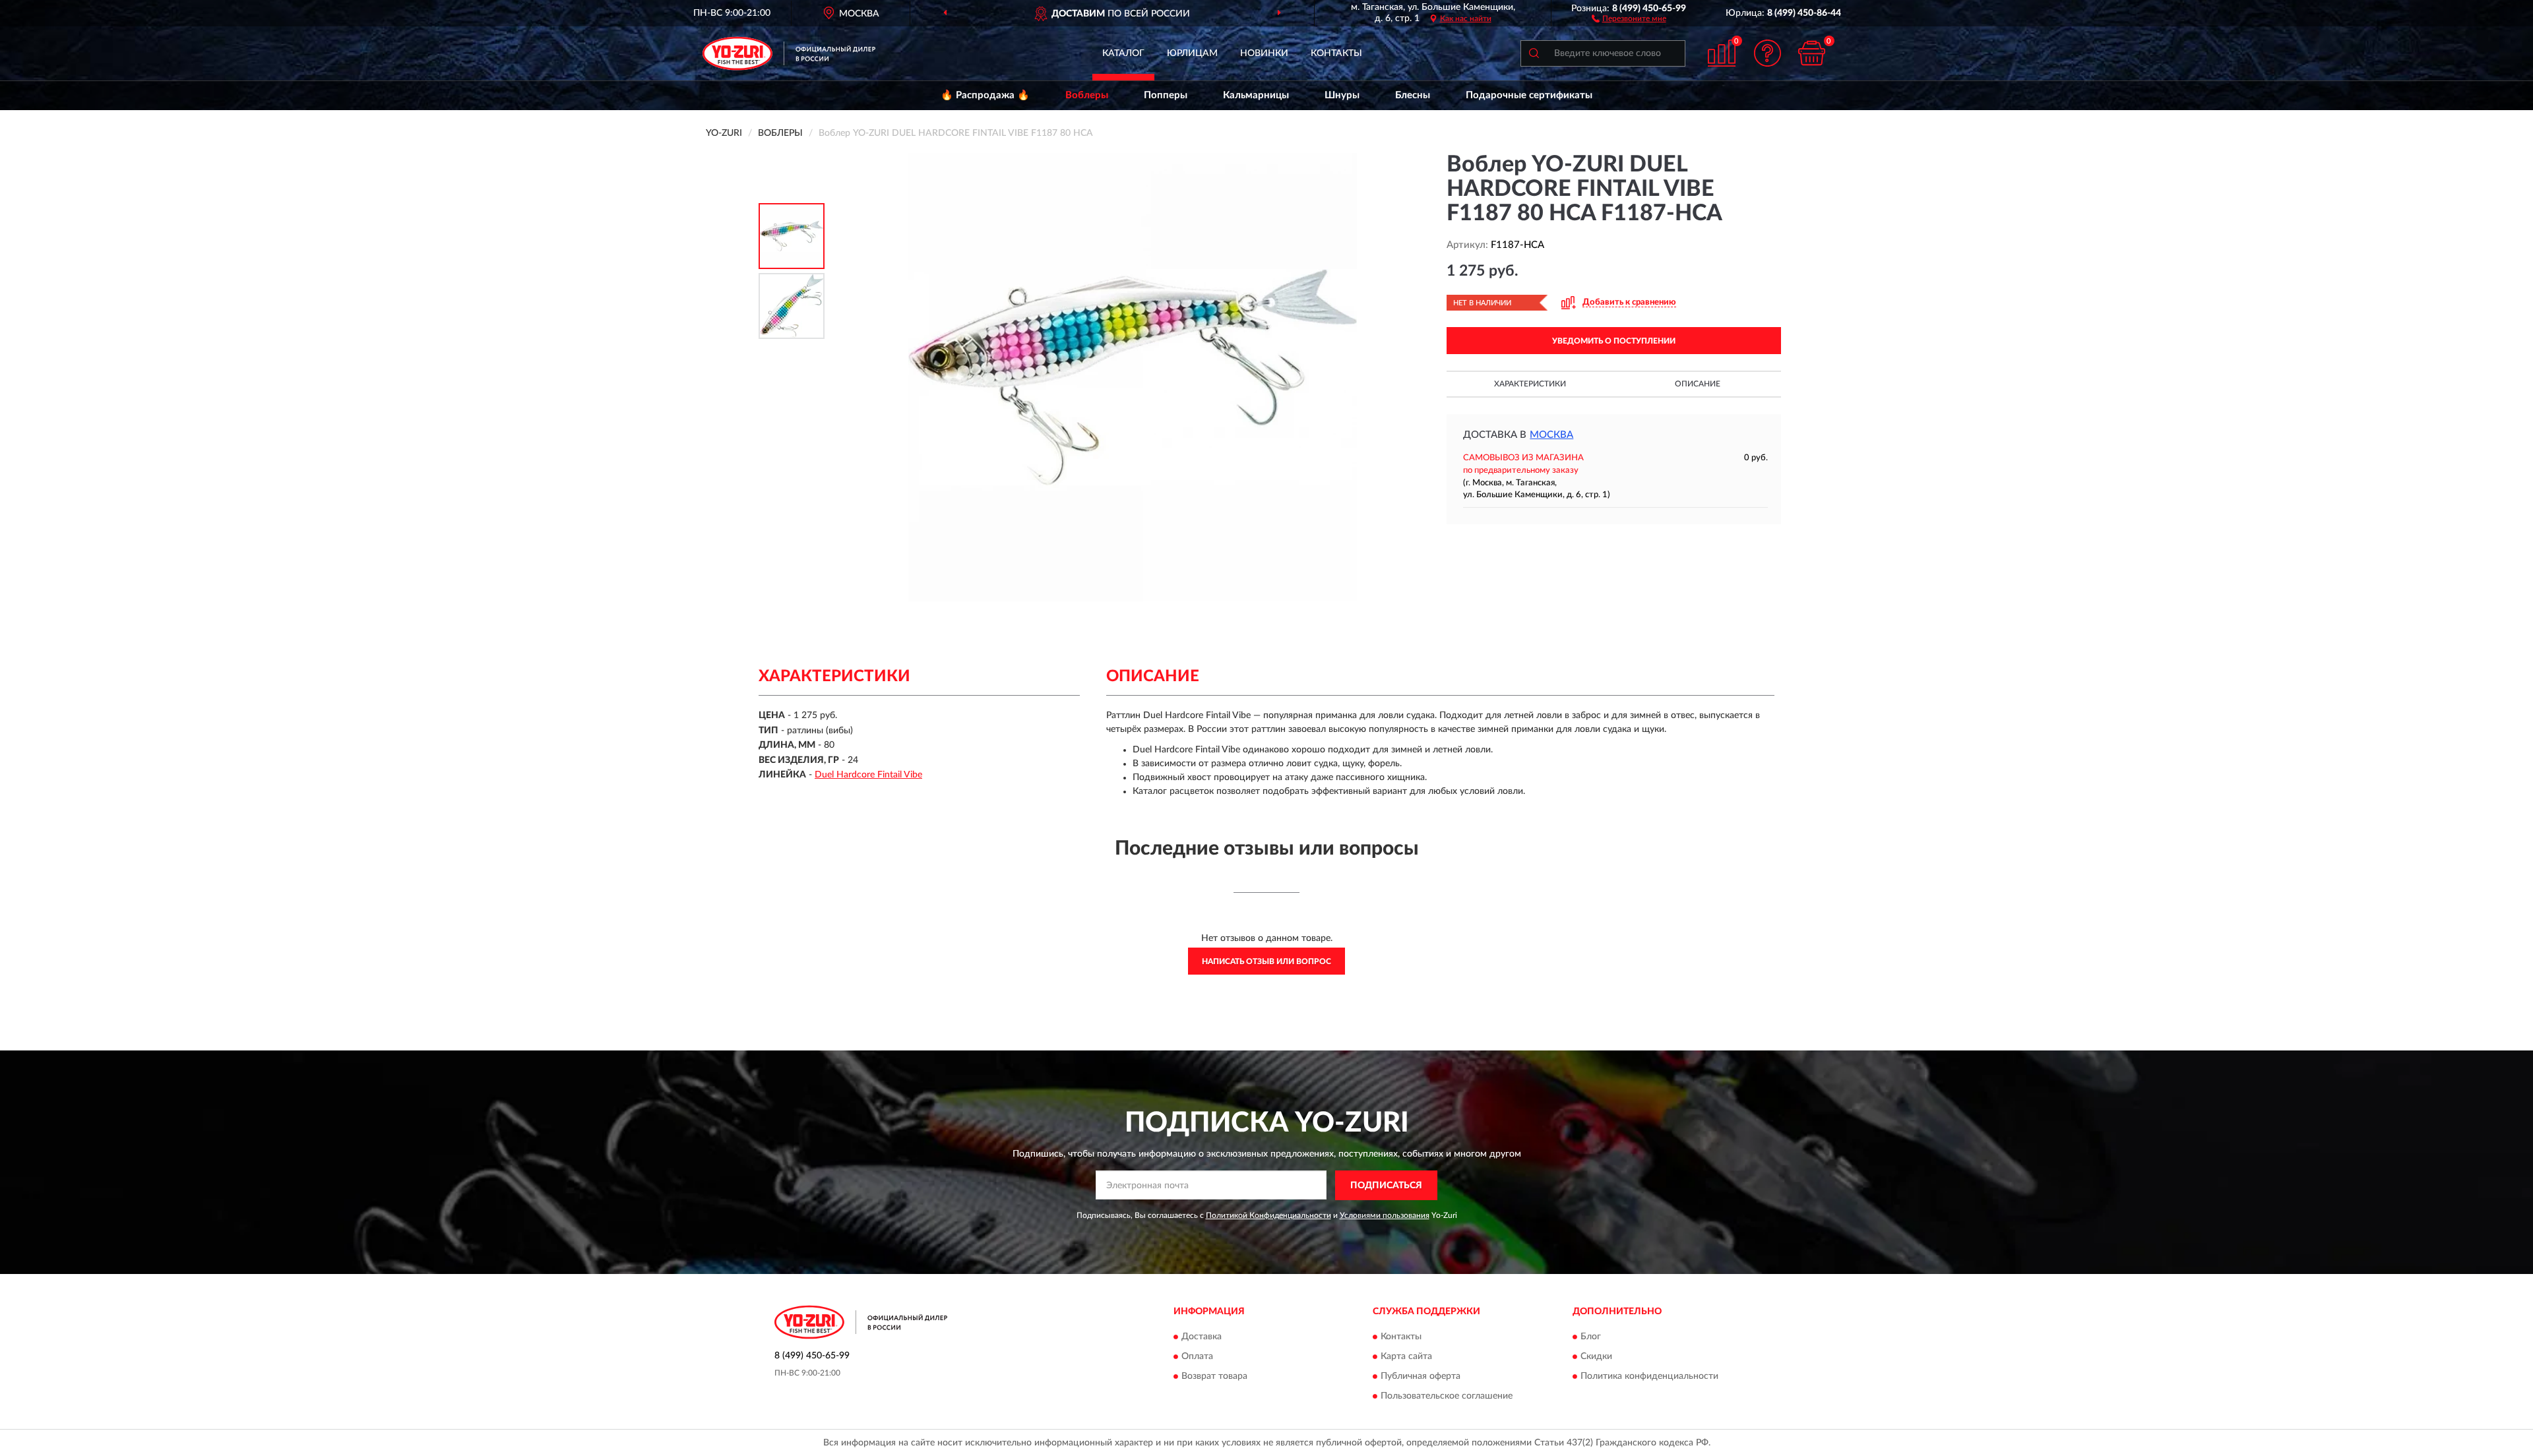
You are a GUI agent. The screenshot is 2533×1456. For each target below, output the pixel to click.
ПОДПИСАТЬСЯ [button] (1386, 1186)
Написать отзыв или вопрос (1266, 961)
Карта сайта (1406, 1357)
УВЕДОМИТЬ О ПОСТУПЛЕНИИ (1614, 341)
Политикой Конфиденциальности (1268, 1215)
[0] (1812, 53)
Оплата (1197, 1357)
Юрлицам (1192, 53)
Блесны (1413, 95)
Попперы (1166, 95)
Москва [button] (1551, 435)
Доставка (1202, 1337)
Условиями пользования (1385, 1215)
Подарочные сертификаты (1529, 95)
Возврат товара (1214, 1377)
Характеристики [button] (1530, 384)
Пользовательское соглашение (1447, 1397)
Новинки (1264, 53)
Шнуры (1342, 95)
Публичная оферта (1421, 1377)
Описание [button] (1698, 384)
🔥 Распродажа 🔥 (985, 95)
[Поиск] (1534, 53)
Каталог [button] (1123, 53)
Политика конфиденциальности (1649, 1377)
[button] (1629, 18)
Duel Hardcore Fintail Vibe (868, 775)
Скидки (1596, 1357)
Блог (1591, 1337)
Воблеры (1087, 95)
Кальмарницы (1256, 95)
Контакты (1336, 53)
